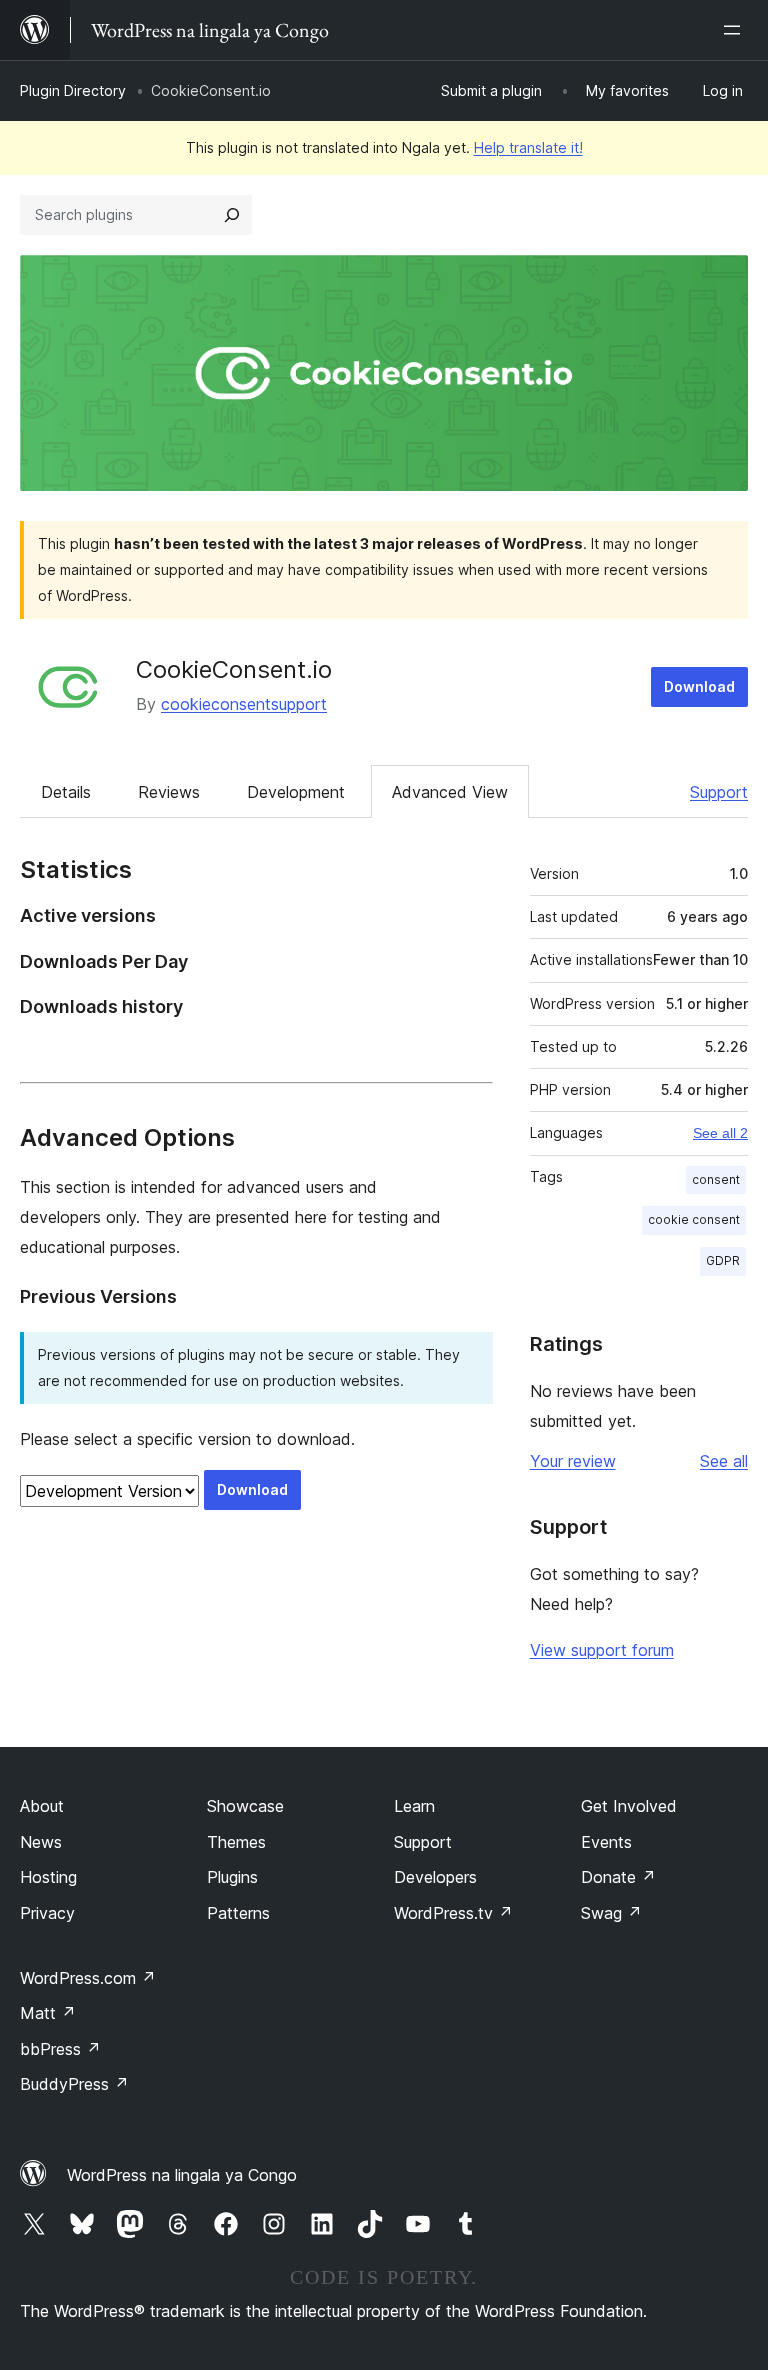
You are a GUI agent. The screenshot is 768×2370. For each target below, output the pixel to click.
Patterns (238, 1913)
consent (716, 1179)
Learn (414, 1806)
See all (724, 1461)
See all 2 (720, 1133)
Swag (611, 1913)
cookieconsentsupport (244, 704)
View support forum (602, 1650)
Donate (618, 1877)
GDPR (723, 1260)
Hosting (48, 1877)
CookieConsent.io (234, 669)
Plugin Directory (73, 90)
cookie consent (694, 1219)
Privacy (47, 1913)
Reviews (169, 792)
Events (606, 1842)
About (42, 1806)
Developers (435, 1877)
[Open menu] (736, 30)
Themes (236, 1842)
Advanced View (450, 792)
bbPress (60, 2049)
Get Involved (629, 1806)
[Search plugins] (232, 215)
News (41, 1842)
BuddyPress (74, 2084)
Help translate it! (528, 147)
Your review (573, 1461)
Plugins (232, 1877)
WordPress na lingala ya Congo (182, 2175)
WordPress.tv (453, 1913)
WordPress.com (88, 1978)
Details (66, 792)
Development (296, 792)
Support (719, 792)
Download (699, 686)
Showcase (245, 1806)
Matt (48, 2013)
